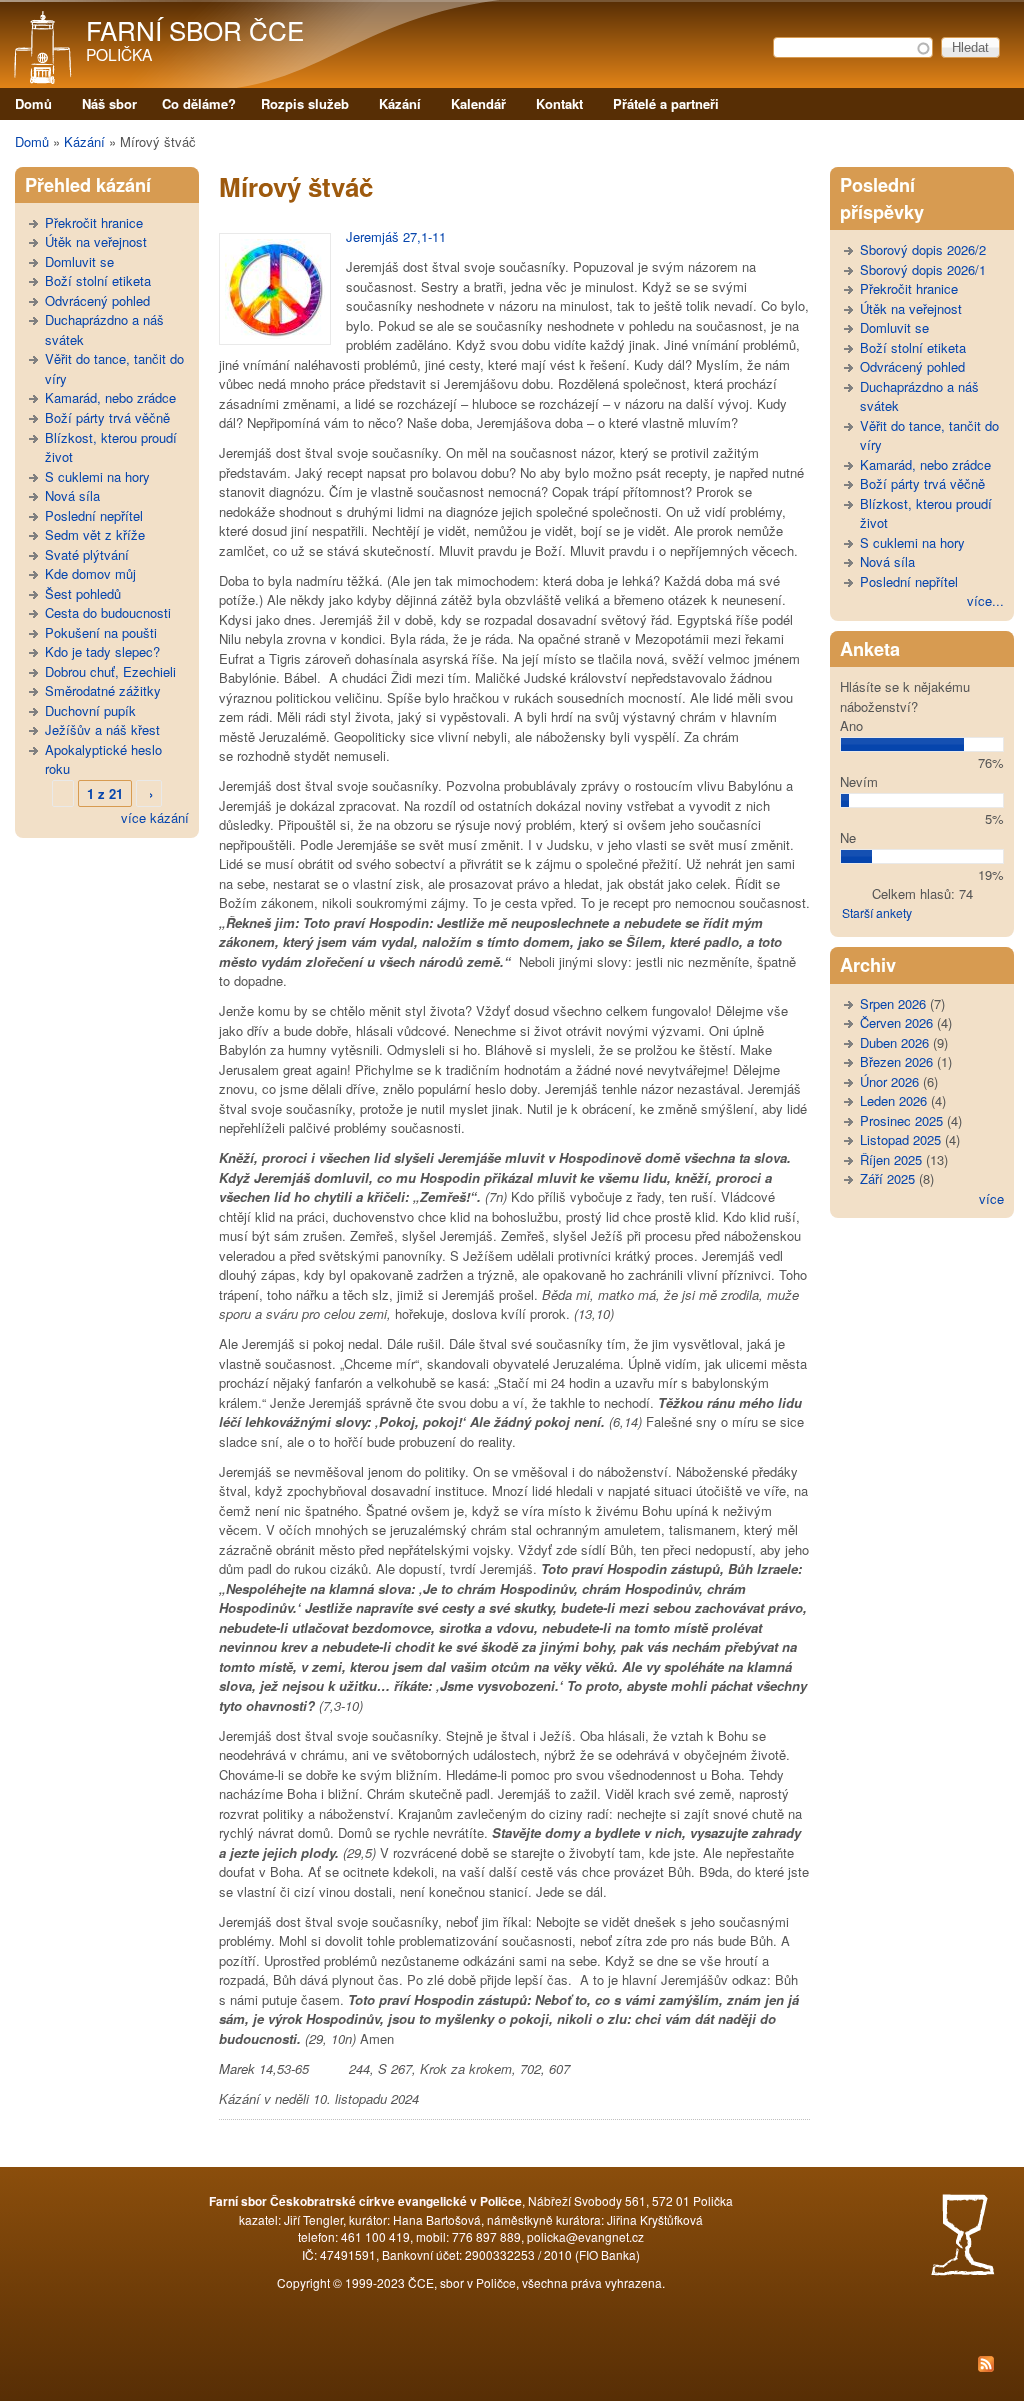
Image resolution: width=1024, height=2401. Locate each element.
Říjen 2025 (891, 1159)
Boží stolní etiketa (98, 280)
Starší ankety (877, 912)
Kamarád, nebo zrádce (110, 397)
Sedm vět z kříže (95, 534)
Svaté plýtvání (87, 554)
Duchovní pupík (90, 710)
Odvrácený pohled (97, 300)
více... (985, 600)
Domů (33, 103)
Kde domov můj (90, 573)
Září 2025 (887, 1178)
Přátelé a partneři (666, 103)
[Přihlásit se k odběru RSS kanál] (512, 2366)
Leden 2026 (893, 1100)
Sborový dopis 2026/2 (923, 249)
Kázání (400, 103)
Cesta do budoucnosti (108, 612)
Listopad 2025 (900, 1139)
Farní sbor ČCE (195, 29)
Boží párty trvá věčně (107, 417)
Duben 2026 (894, 1042)
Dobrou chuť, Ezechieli (110, 671)
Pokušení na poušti (101, 632)
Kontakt (559, 103)
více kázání (155, 817)
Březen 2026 (896, 1061)
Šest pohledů (83, 593)
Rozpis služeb (305, 103)
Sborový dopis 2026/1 (923, 269)
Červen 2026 (896, 1022)
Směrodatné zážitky (103, 690)
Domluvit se (79, 261)
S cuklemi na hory (97, 476)
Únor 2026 (889, 1081)
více (991, 1198)
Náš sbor (109, 103)
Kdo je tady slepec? (102, 651)
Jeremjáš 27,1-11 (396, 236)
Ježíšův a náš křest (102, 729)
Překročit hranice (94, 222)
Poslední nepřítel (94, 515)
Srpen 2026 (893, 1003)
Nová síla (72, 495)
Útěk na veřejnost (96, 241)
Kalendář (478, 103)
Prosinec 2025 (901, 1120)
